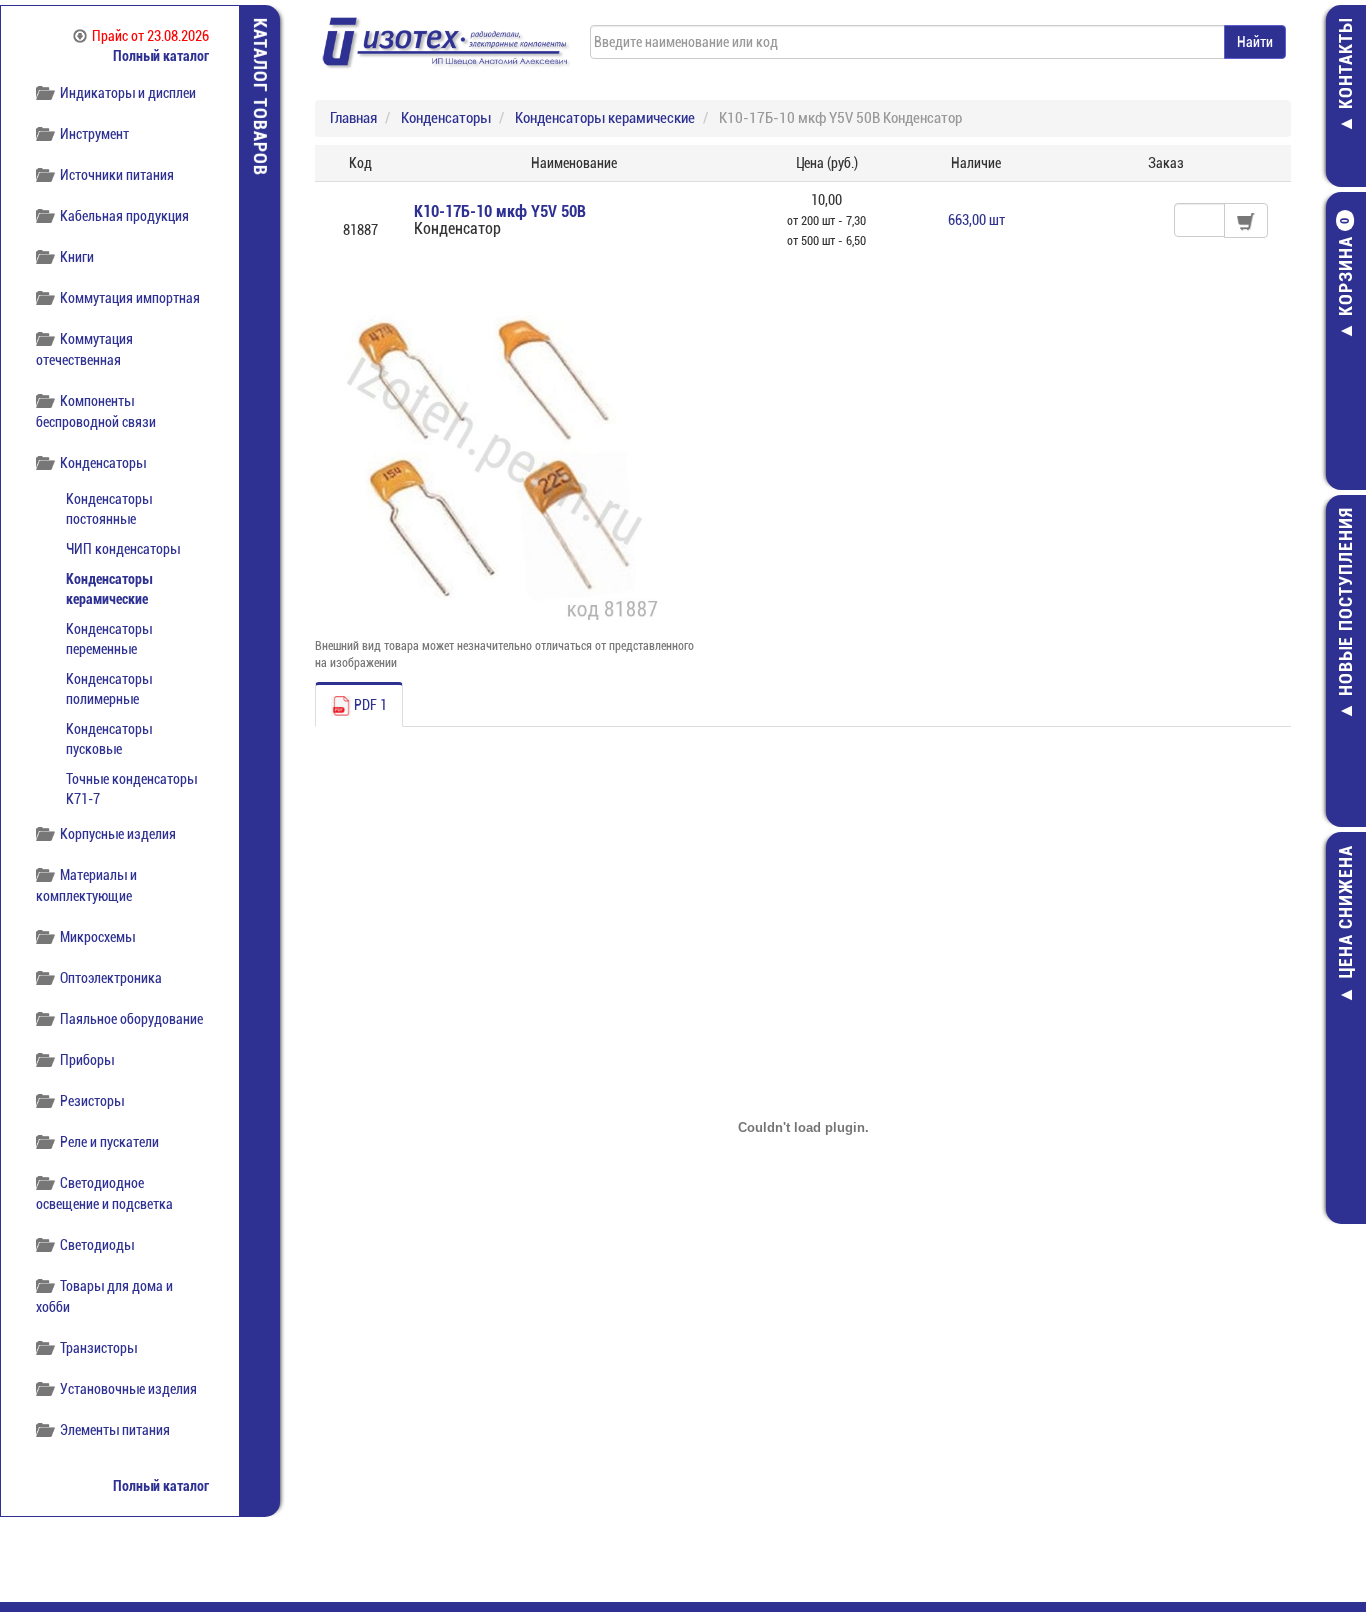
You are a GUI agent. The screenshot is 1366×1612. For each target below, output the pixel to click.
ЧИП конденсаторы (123, 549)
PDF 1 (369, 705)
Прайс (150, 36)
